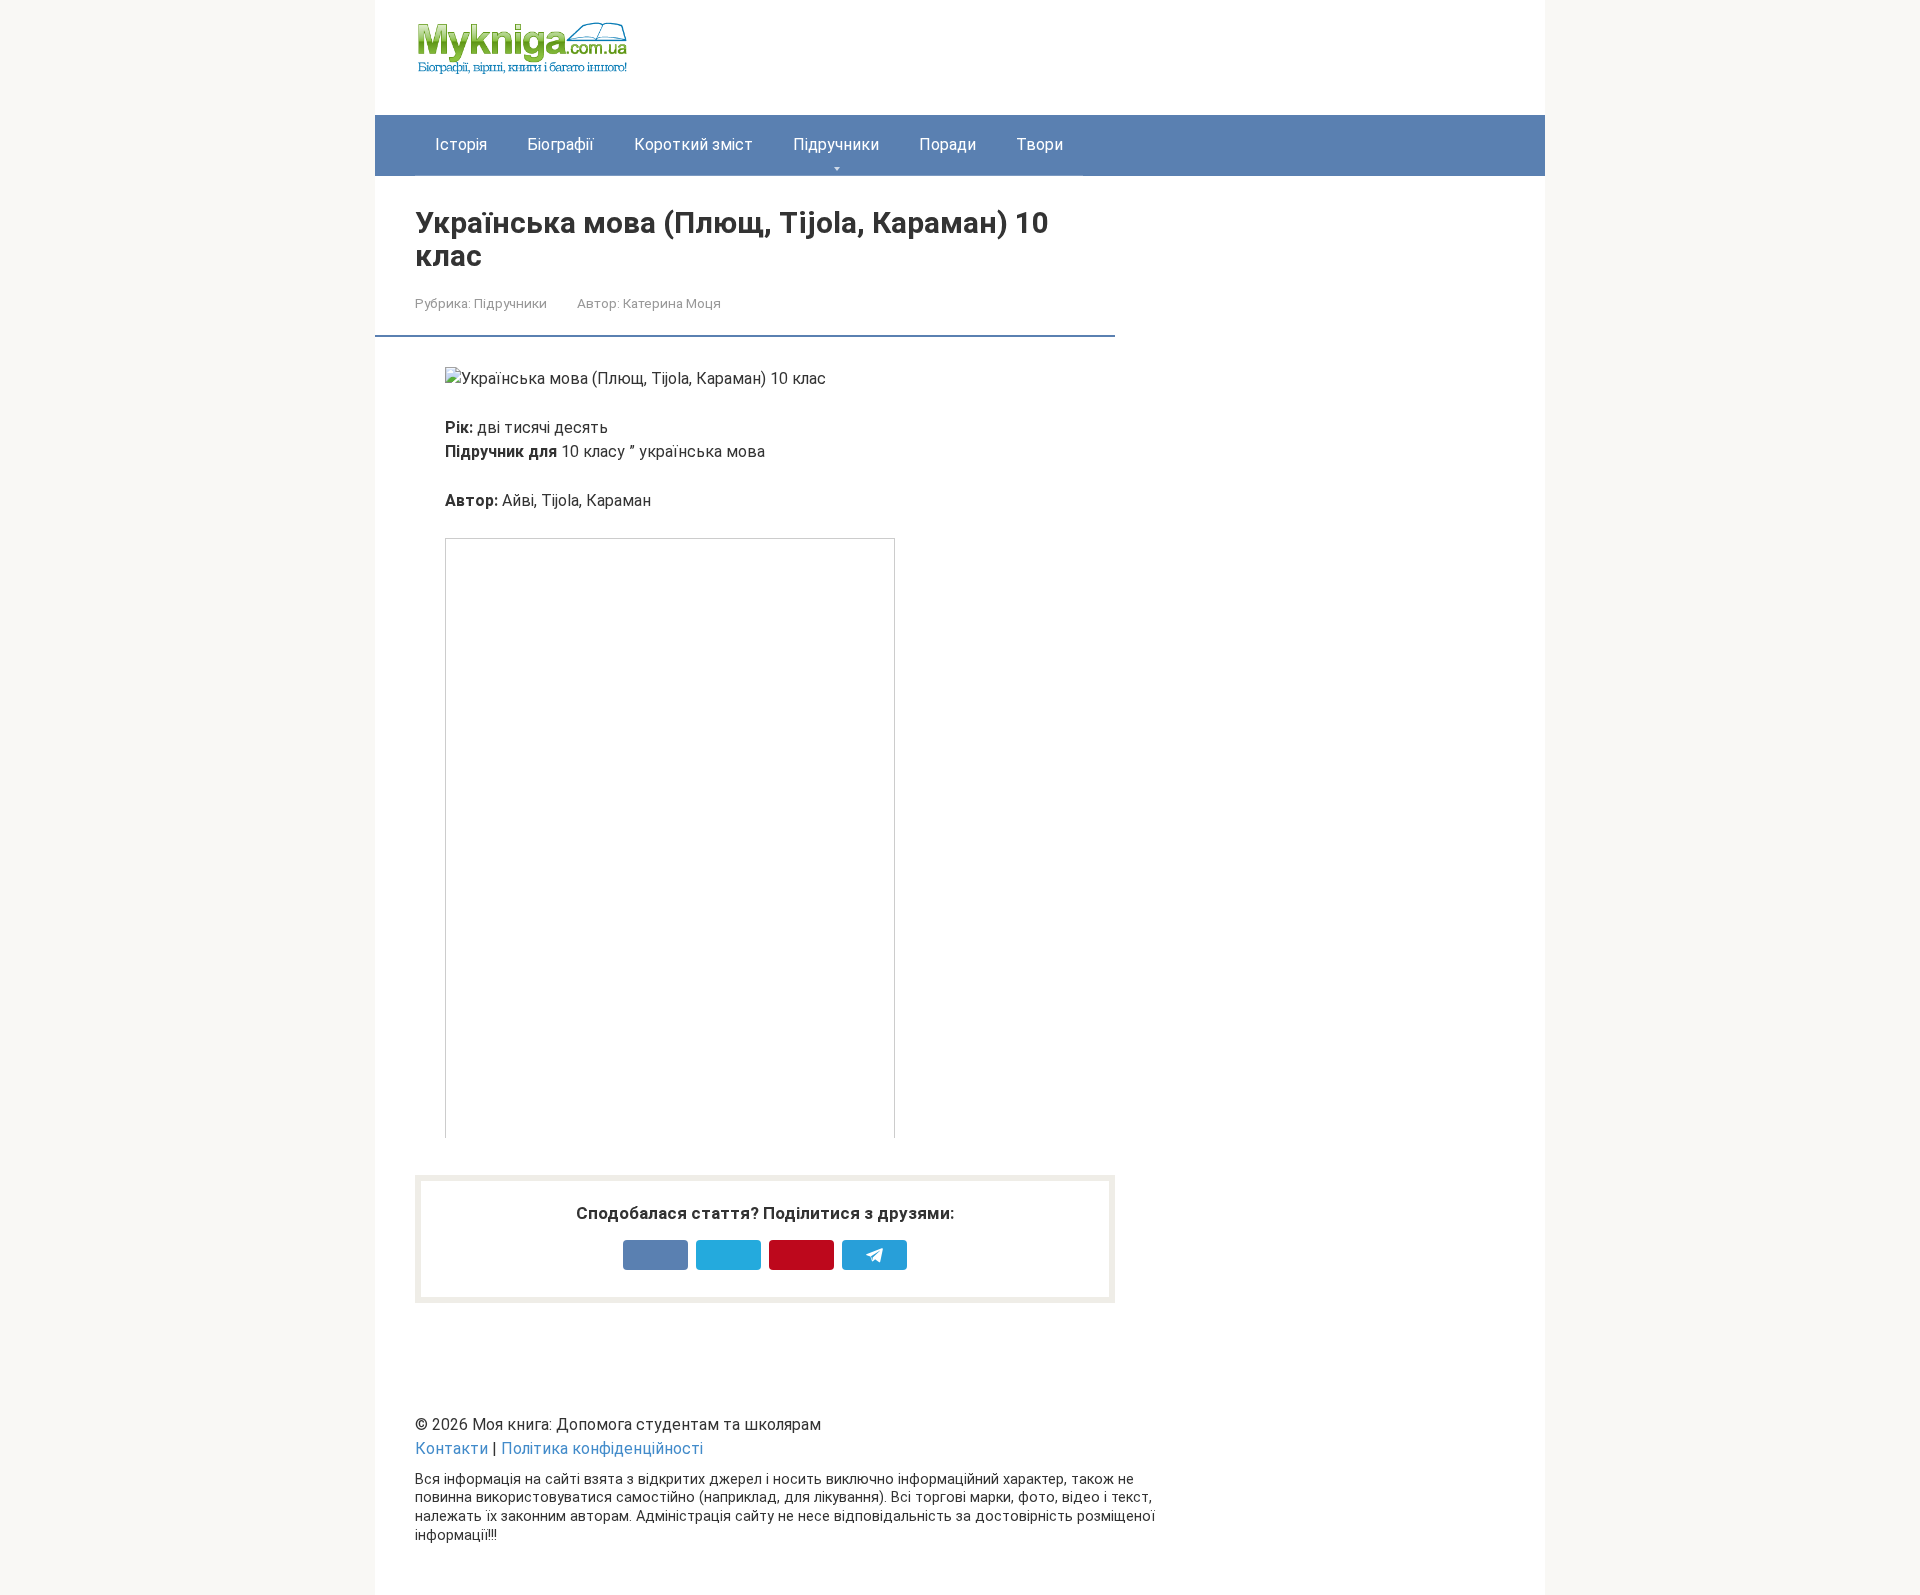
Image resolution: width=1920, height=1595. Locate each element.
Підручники (836, 144)
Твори (1039, 144)
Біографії (560, 144)
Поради (947, 144)
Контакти (451, 1448)
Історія (461, 144)
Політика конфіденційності (602, 1448)
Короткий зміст (693, 144)
